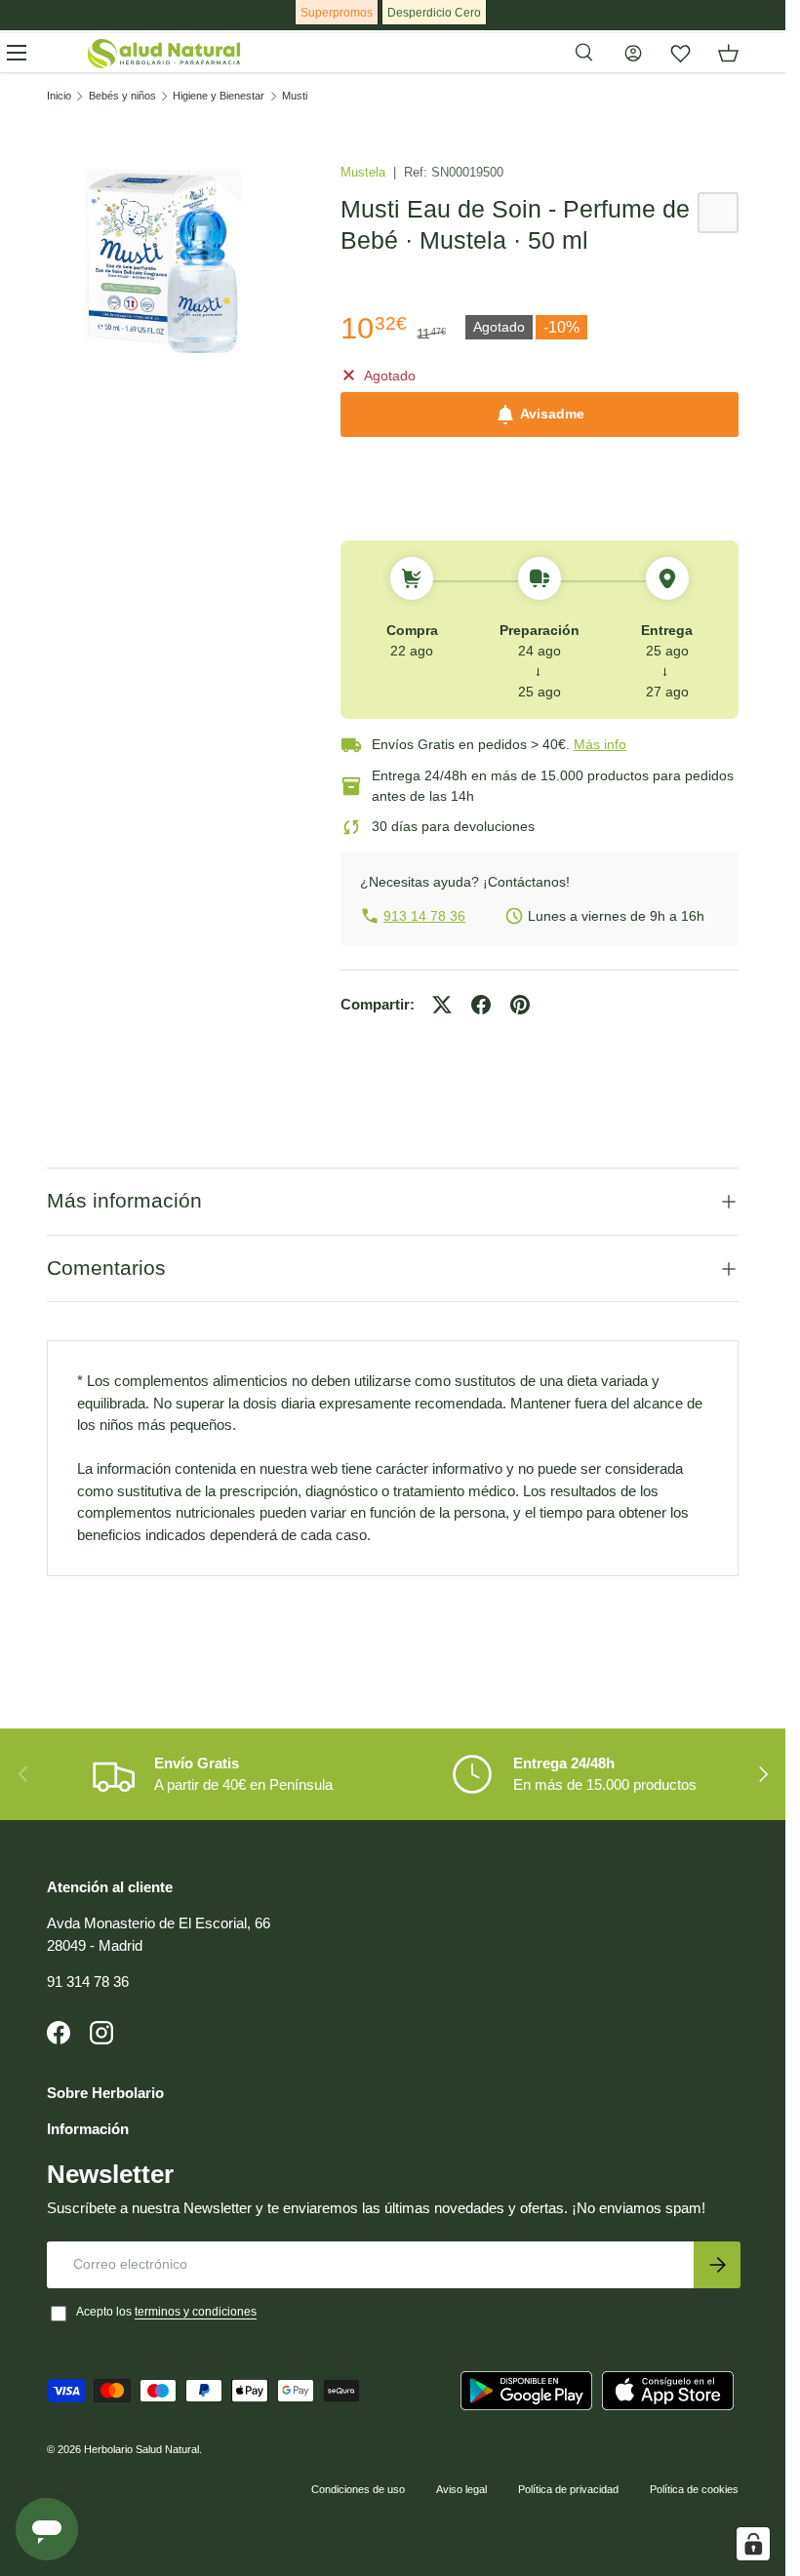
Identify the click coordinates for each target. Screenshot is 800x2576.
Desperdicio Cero (434, 13)
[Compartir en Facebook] (481, 1005)
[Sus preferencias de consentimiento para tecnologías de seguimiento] (753, 2544)
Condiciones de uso (358, 2489)
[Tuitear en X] (442, 1005)
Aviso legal (461, 2489)
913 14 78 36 (424, 916)
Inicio (59, 96)
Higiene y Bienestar (219, 96)
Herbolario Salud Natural (141, 2449)
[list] (162, 263)
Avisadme (552, 414)
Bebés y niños (122, 96)
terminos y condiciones (196, 2312)
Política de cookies (694, 2489)
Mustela (365, 172)
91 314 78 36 (88, 1982)
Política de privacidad (568, 2489)
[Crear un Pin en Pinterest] (520, 1005)
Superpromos (337, 13)
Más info (600, 744)
